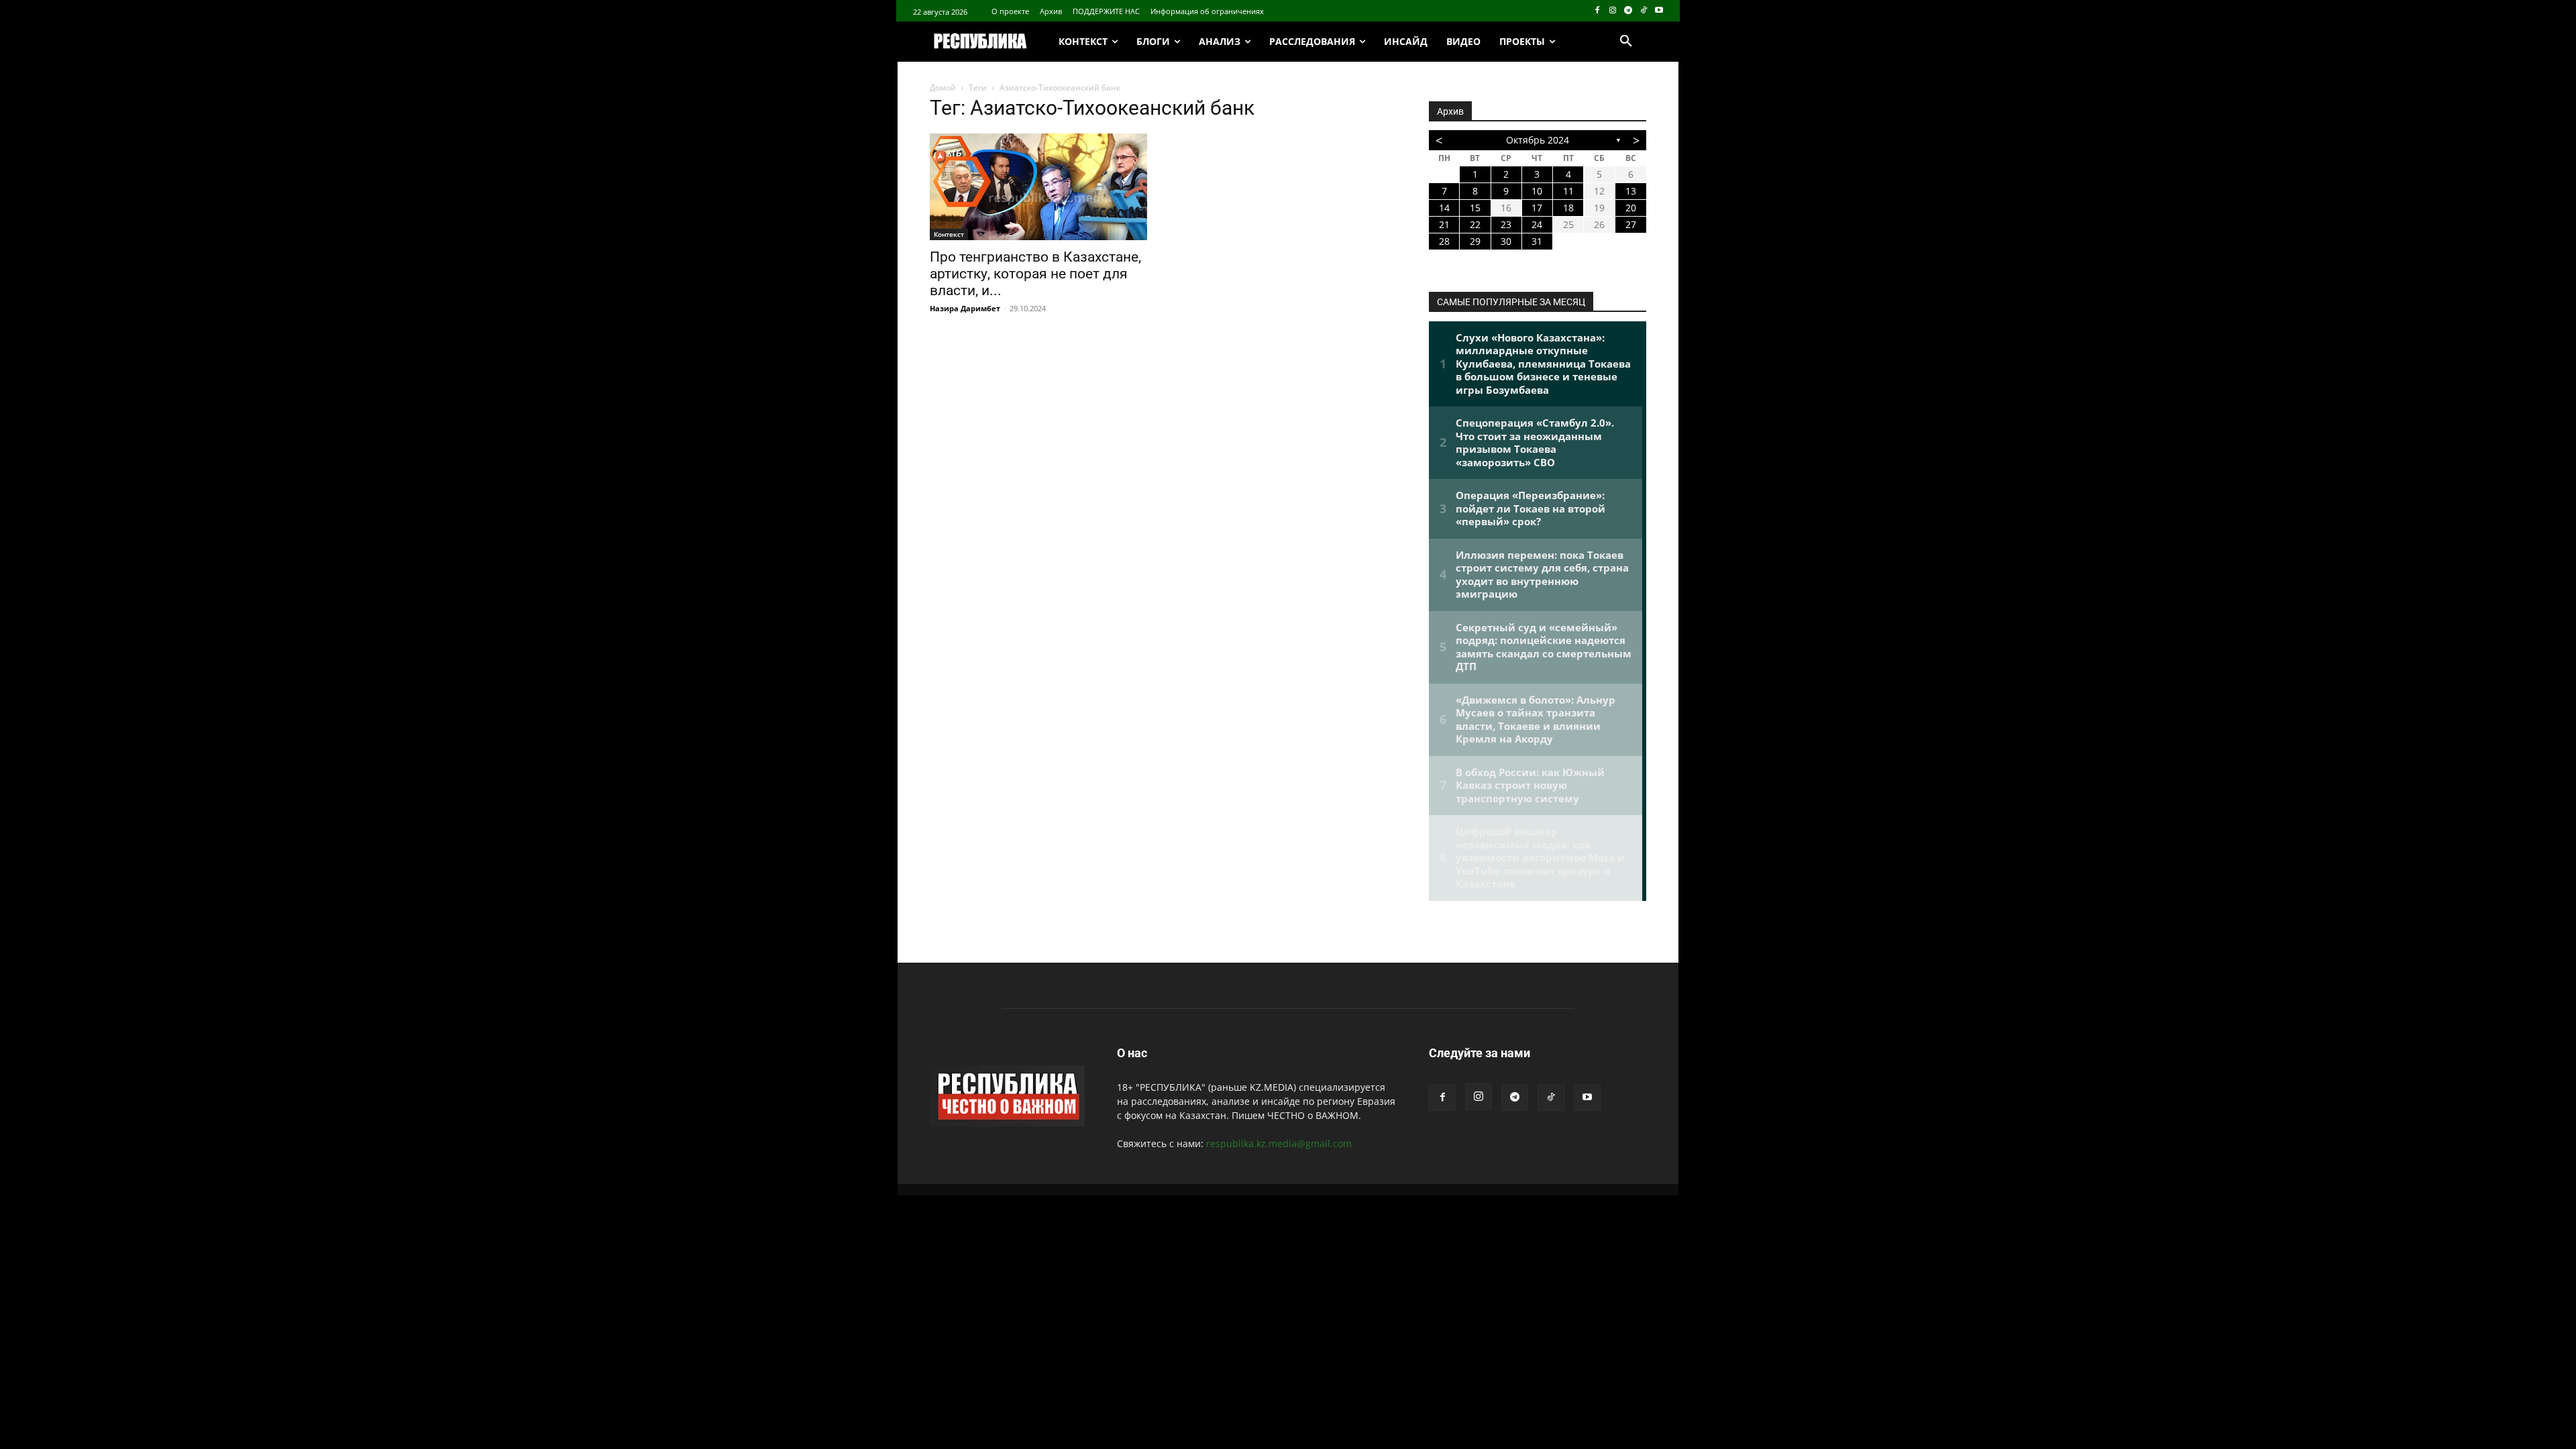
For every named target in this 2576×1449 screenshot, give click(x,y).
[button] (1626, 42)
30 (1506, 241)
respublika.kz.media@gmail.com (1279, 1143)
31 (1537, 241)
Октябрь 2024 (1538, 140)
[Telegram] (1628, 11)
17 (1537, 208)
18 (1568, 208)
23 (1506, 224)
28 (1444, 241)
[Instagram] (1613, 11)
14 (1444, 208)
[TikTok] (1643, 11)
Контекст (949, 234)
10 (1537, 191)
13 (1631, 191)
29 (1475, 241)
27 (1631, 224)
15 (1475, 208)
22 (1475, 224)
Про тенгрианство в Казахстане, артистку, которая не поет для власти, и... (1035, 274)
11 (1568, 191)
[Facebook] (1598, 11)
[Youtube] (1659, 11)
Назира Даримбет (965, 308)
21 (1444, 224)
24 (1537, 224)
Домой (943, 88)
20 (1631, 208)
